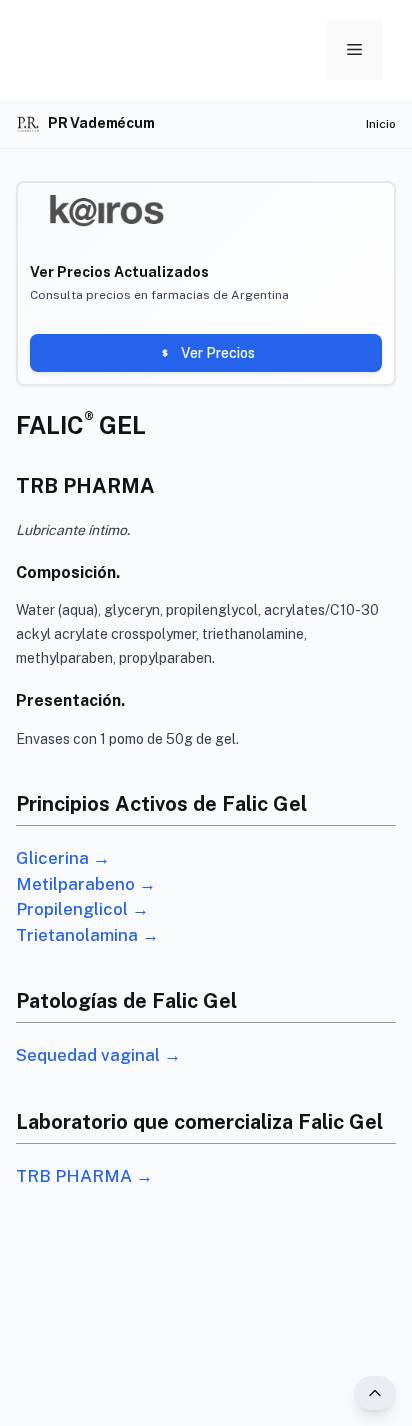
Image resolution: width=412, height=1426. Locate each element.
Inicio (381, 124)
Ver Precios (218, 353)
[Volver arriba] (375, 1393)
